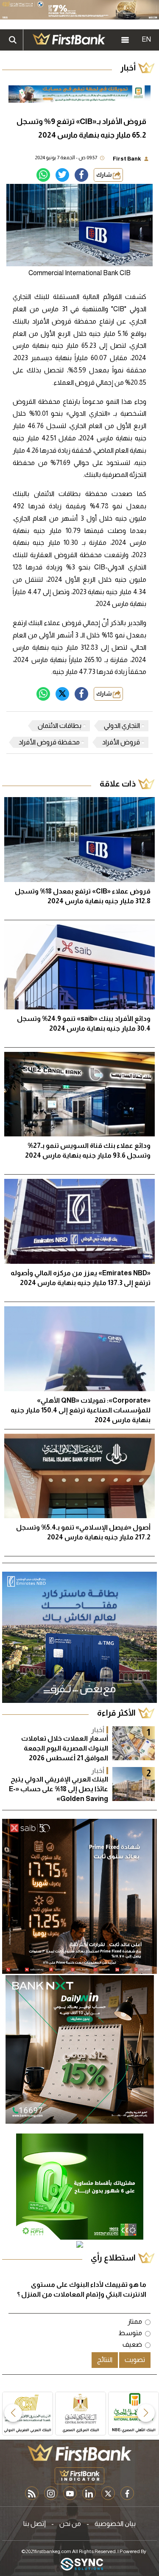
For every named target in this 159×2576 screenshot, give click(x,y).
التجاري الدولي (122, 726)
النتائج (105, 2360)
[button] (146, 2413)
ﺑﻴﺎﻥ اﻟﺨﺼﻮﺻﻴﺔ (115, 2524)
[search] (13, 40)
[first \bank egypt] (79, 2452)
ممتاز (135, 2321)
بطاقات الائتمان (60, 726)
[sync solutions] (82, 2565)
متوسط (130, 2333)
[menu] (125, 40)
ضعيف (132, 2344)
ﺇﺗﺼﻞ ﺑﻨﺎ (35, 2524)
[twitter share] (62, 175)
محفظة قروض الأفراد (49, 742)
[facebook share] (81, 175)
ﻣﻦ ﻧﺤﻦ (70, 2524)
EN (146, 39)
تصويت (135, 2360)
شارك (105, 175)
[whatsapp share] (43, 175)
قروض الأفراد (121, 742)
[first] (69, 40)
